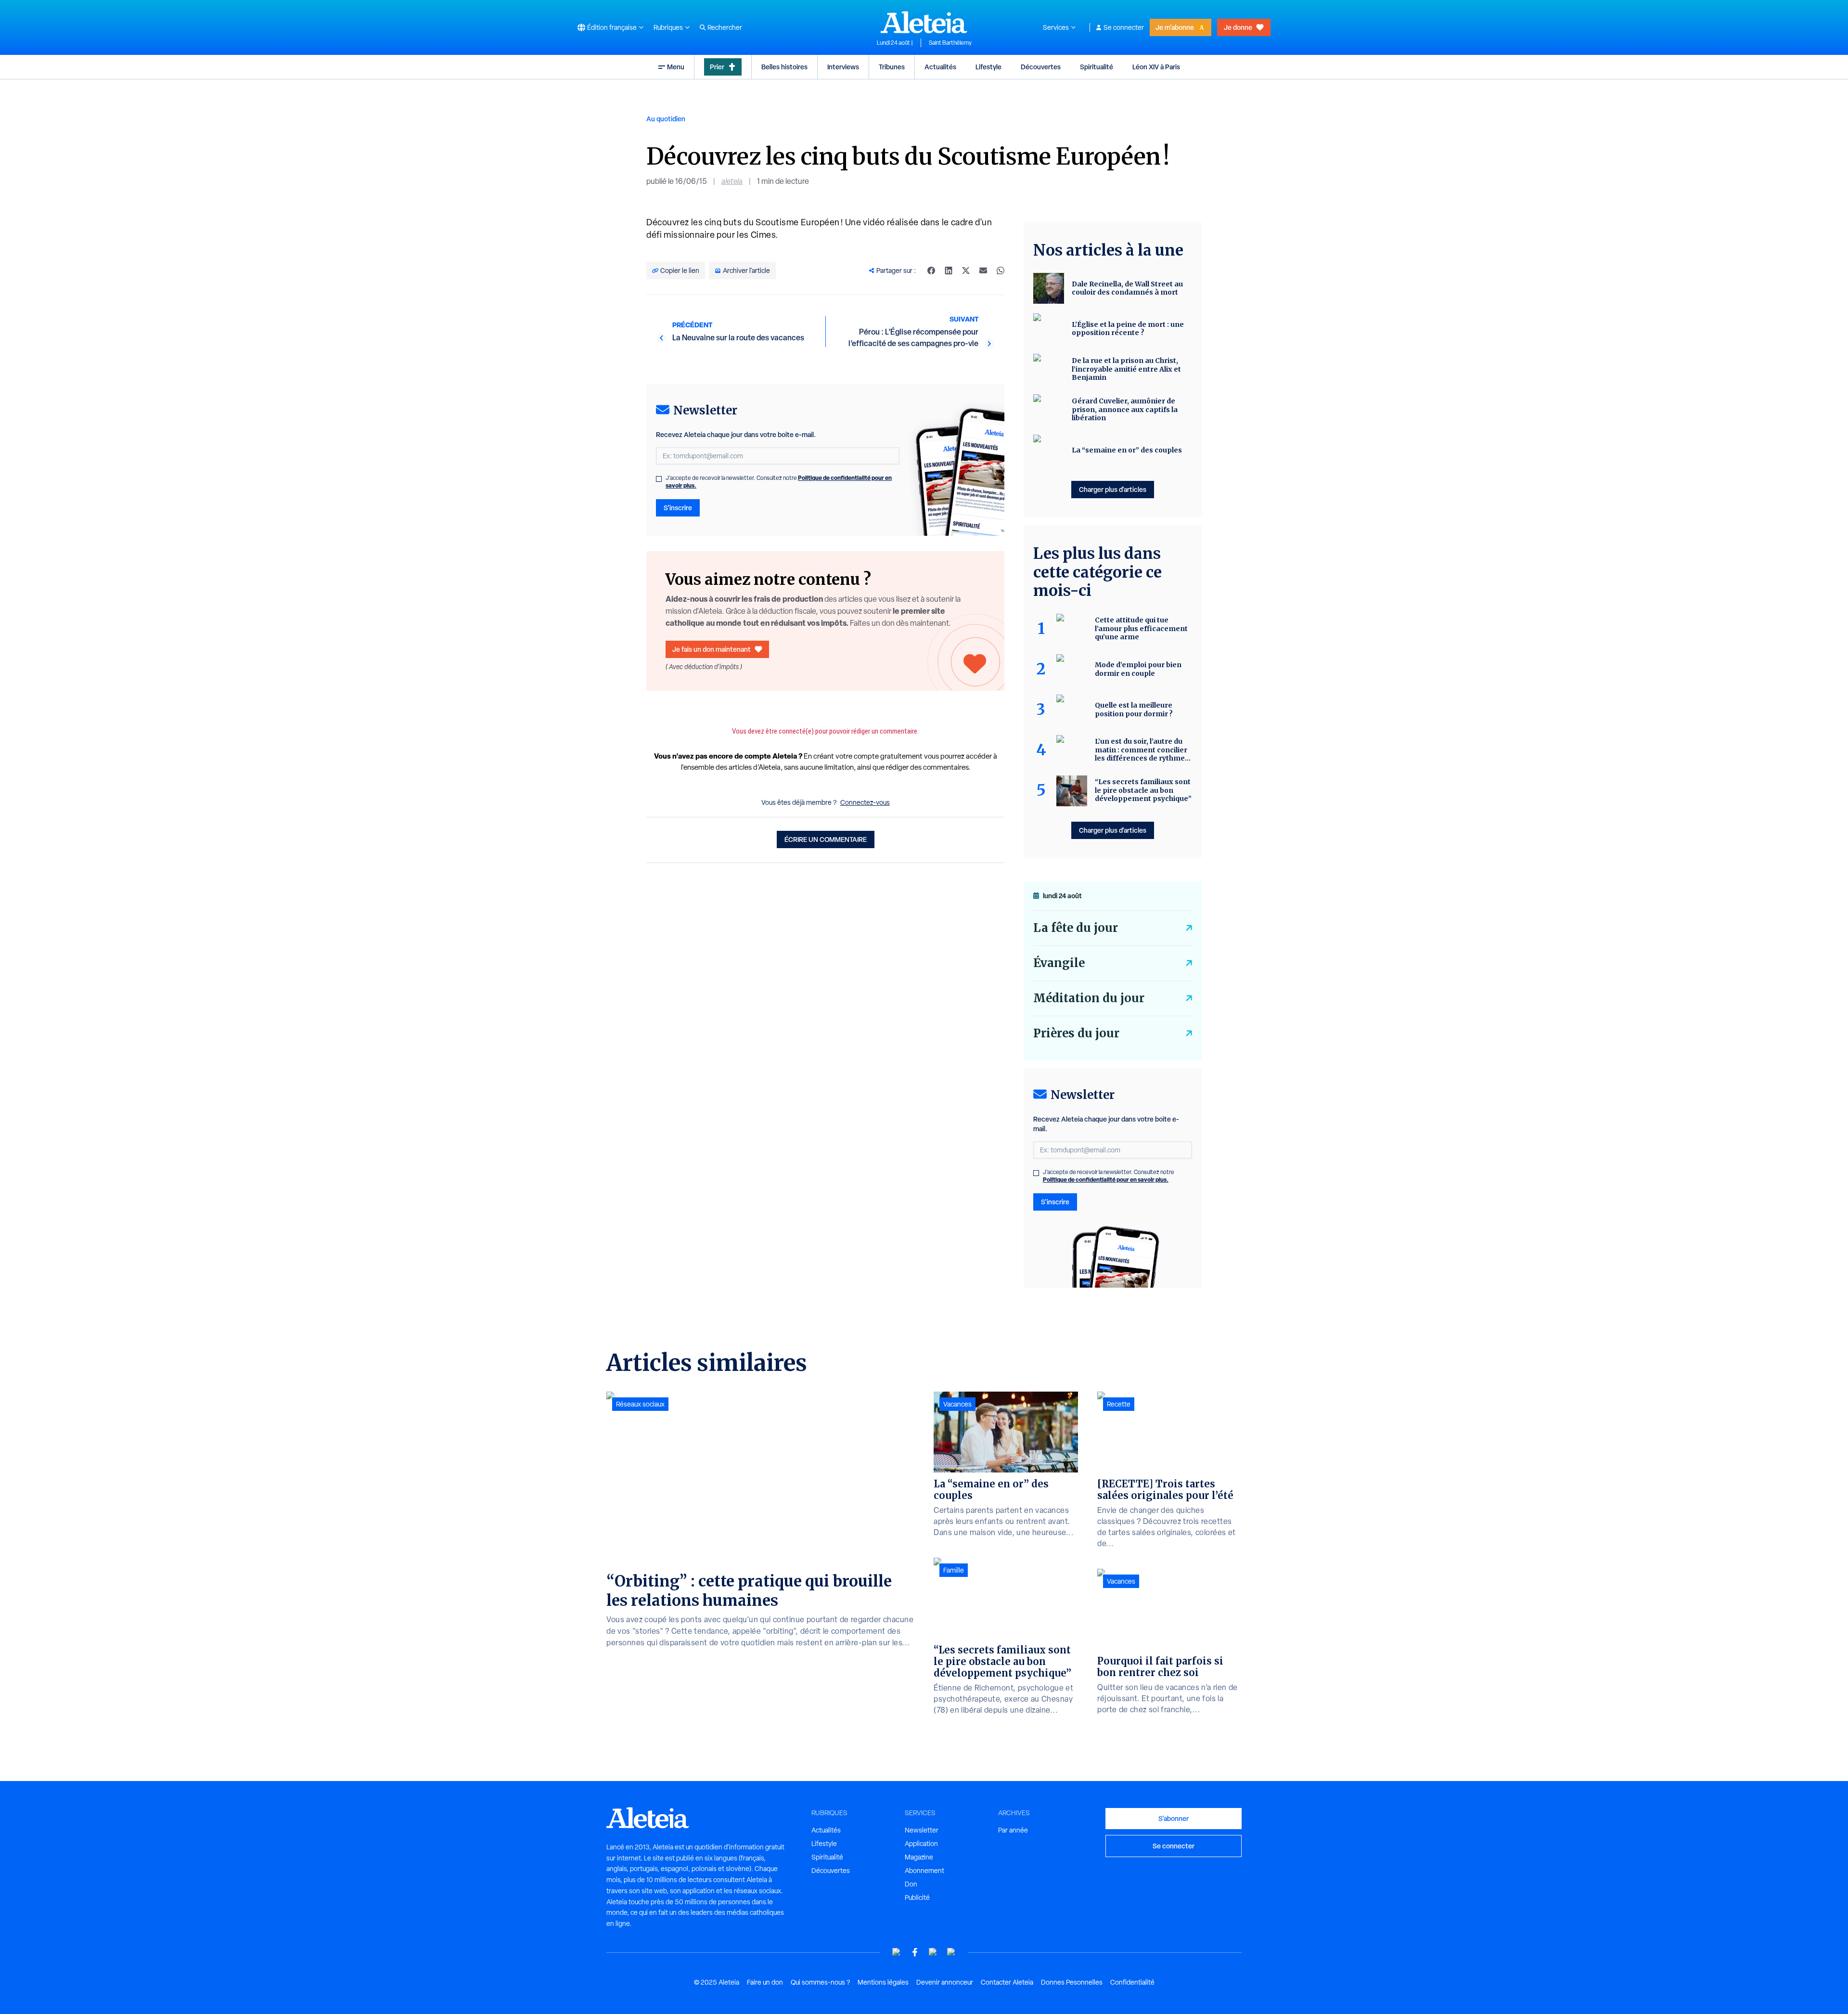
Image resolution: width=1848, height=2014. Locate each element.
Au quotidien (666, 119)
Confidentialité (1132, 1982)
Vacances (957, 1404)
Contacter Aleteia (1007, 1982)
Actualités (940, 67)
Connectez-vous (865, 802)
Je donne (1238, 27)
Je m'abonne (1175, 27)
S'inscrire (678, 508)
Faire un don (765, 1982)
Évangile (1059, 963)
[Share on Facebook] (931, 271)
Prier (717, 67)
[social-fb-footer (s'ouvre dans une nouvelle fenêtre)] (915, 1952)
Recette (1119, 1404)
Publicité (917, 1898)
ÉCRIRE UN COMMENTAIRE (826, 839)
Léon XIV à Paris (1156, 67)
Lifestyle (988, 67)
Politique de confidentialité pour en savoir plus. (1106, 1180)
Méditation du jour (1089, 998)
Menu (676, 67)
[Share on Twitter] (966, 271)
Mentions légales (883, 1982)
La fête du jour (1076, 928)
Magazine (919, 1857)
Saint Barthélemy (950, 43)
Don (911, 1884)
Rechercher (725, 27)
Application (921, 1844)
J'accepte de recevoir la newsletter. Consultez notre (779, 482)
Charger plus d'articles (1113, 489)
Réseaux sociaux (640, 1404)
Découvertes (1041, 67)
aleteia (732, 181)
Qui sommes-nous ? (820, 1982)
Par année (1013, 1830)
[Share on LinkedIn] (949, 271)
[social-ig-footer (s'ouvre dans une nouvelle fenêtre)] (951, 1952)
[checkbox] (659, 479)
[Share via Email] (983, 271)
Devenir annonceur (945, 1982)
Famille (954, 1570)
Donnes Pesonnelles (1072, 1982)
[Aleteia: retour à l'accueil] (924, 22)
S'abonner (1174, 1818)
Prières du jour (1076, 1033)
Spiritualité (1097, 67)
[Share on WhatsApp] (1001, 271)
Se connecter (1124, 27)
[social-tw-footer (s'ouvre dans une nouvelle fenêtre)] (933, 1952)
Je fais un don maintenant (712, 649)
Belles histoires (784, 67)
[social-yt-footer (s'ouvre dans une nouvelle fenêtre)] (897, 1952)
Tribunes (892, 67)
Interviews (843, 67)
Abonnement (924, 1871)
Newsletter (922, 1830)
